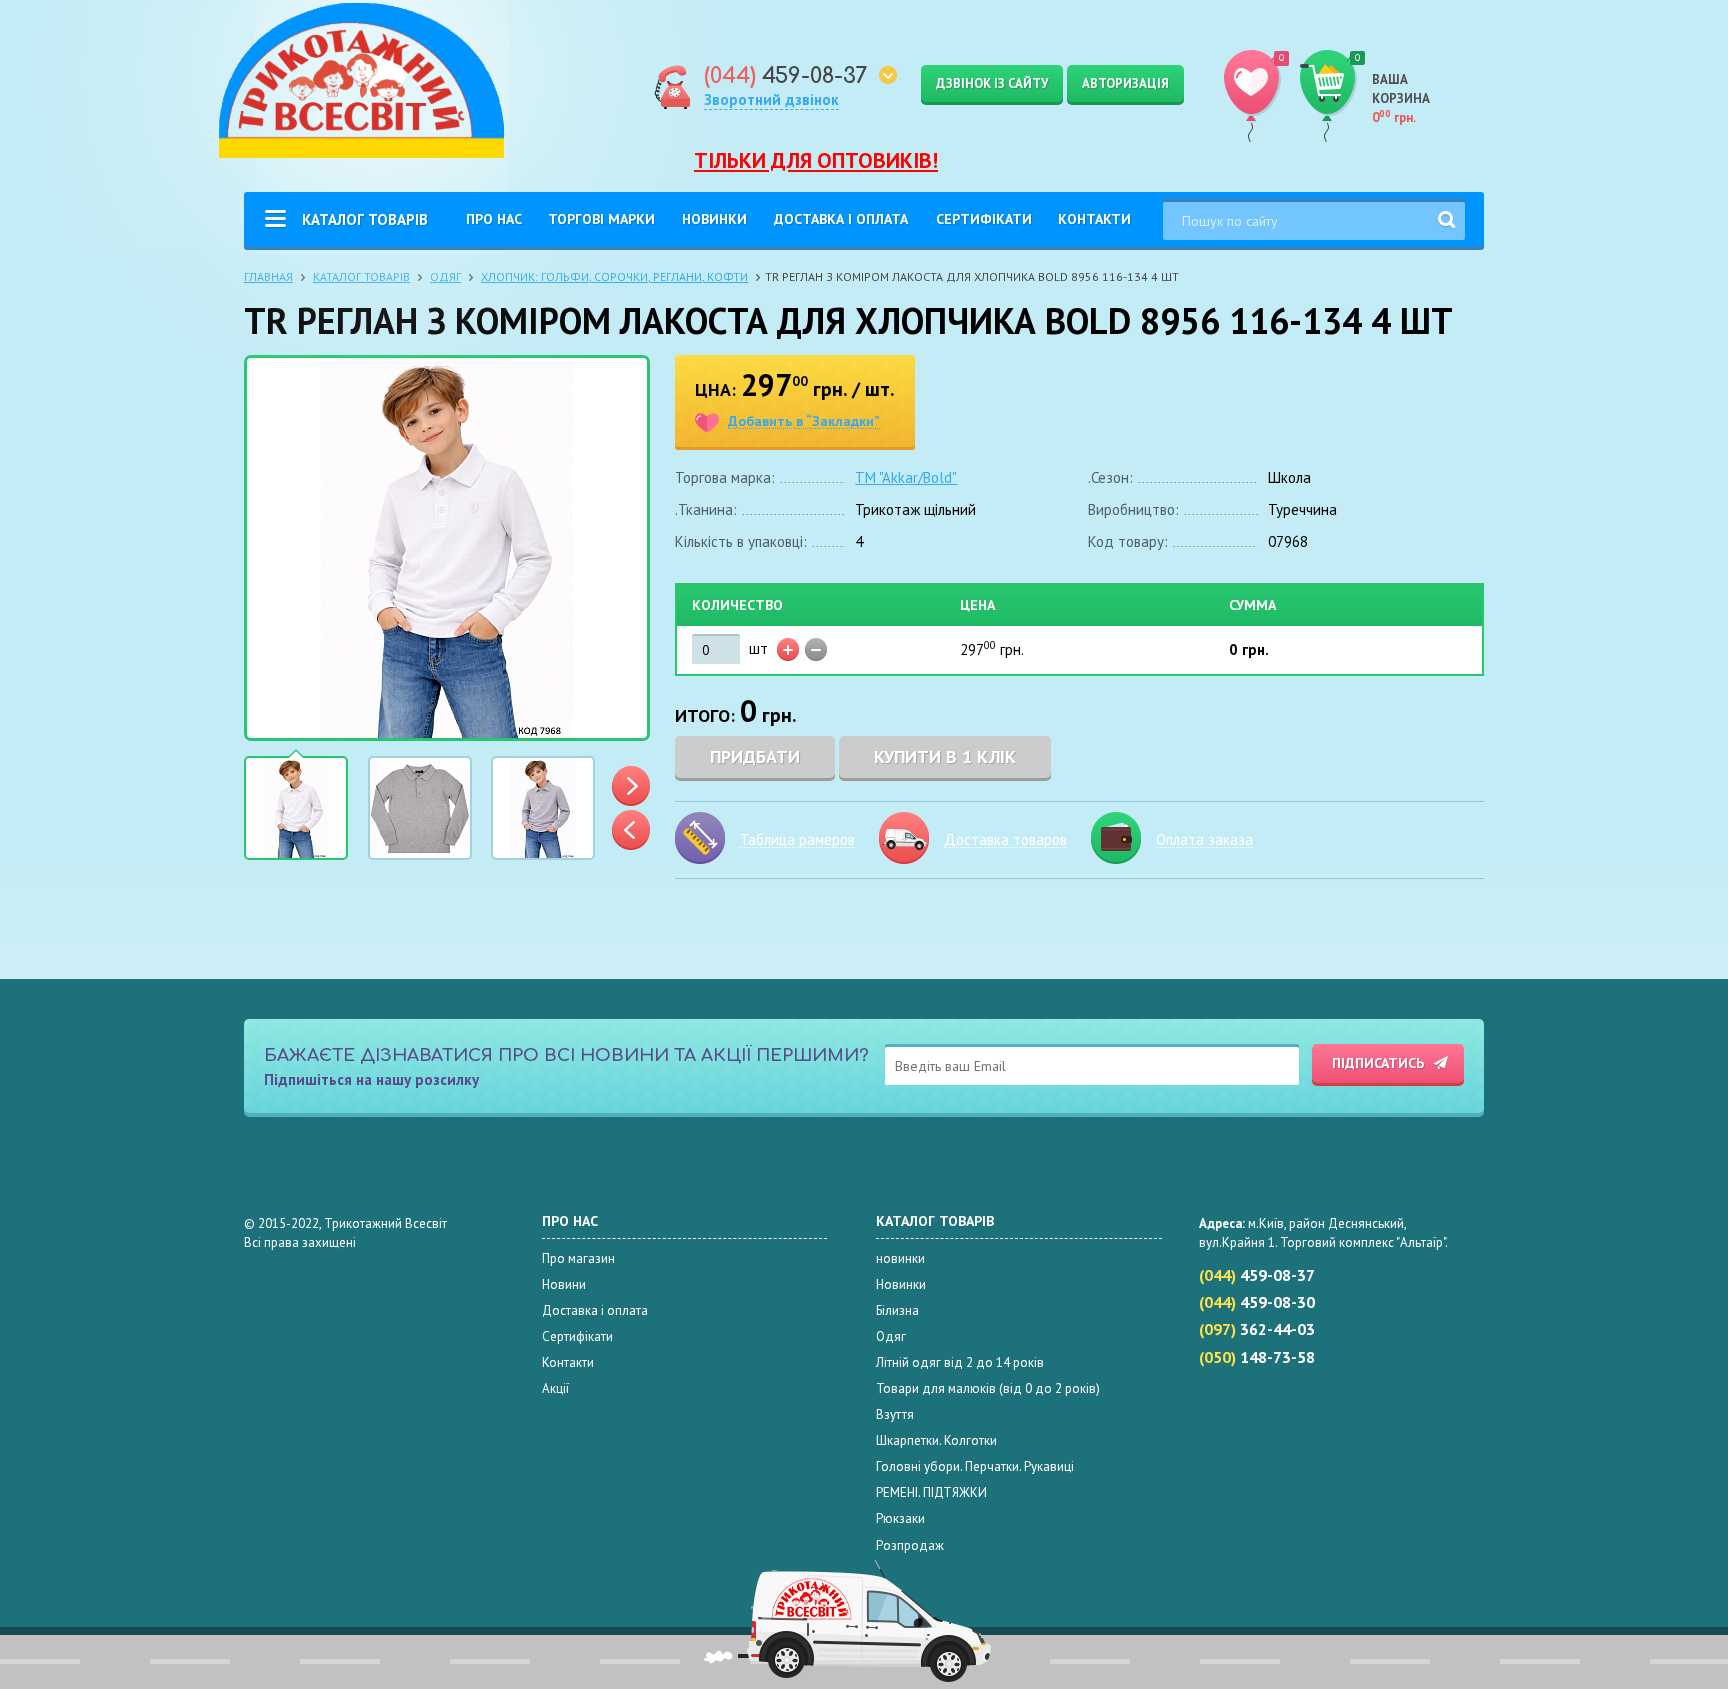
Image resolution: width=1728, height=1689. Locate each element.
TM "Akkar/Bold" (906, 477)
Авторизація (1125, 83)
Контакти (1094, 219)
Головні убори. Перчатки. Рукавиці (975, 1466)
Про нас (494, 219)
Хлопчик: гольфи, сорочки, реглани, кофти (614, 276)
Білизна (897, 1310)
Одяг (445, 276)
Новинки (714, 219)
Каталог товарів (365, 219)
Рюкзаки (900, 1518)
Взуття (895, 1414)
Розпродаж (910, 1545)
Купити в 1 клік (945, 756)
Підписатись (1378, 1063)
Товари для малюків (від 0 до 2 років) (988, 1388)
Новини (564, 1284)
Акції (555, 1388)
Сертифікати (984, 219)
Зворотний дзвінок (771, 99)
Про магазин (578, 1258)
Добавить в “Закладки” (804, 421)
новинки (900, 1258)
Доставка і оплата (841, 219)
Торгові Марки (601, 219)
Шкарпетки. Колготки (936, 1440)
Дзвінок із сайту (992, 83)
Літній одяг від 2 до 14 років (960, 1362)
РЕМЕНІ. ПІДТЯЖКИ (931, 1492)
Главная (268, 276)
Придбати (755, 756)
